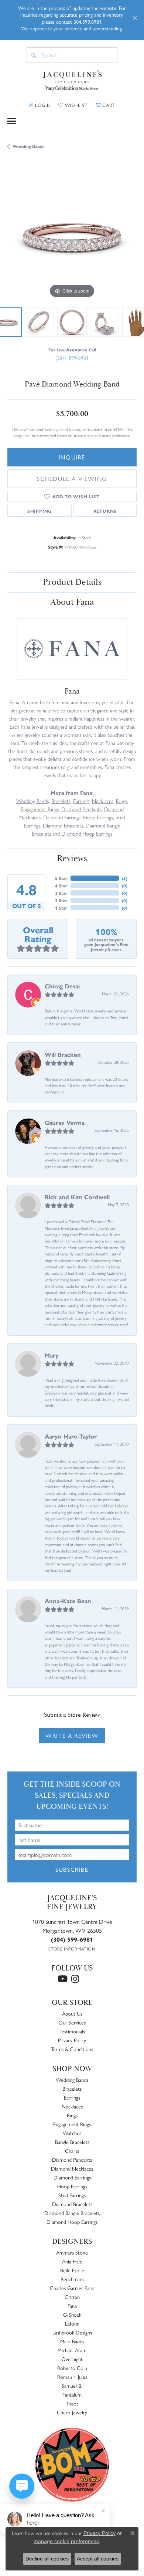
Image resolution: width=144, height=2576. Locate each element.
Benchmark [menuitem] (72, 2279)
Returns (105, 511)
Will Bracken (63, 1054)
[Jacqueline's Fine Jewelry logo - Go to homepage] (72, 81)
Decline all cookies (47, 2559)
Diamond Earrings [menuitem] (72, 2177)
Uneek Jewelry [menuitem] (72, 2412)
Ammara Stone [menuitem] (72, 2252)
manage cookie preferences (66, 2541)
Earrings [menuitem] (72, 2097)
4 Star (61, 886)
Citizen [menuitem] (72, 2297)
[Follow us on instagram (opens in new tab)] (75, 1979)
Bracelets (61, 801)
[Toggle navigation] (12, 121)
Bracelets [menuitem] (72, 2088)
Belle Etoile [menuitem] (72, 2270)
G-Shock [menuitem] (72, 2314)
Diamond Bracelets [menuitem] (72, 2204)
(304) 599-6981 (72, 358)
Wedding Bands (28, 146)
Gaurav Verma (65, 1122)
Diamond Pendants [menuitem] (72, 2159)
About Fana (72, 602)
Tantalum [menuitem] (72, 2394)
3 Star (61, 893)
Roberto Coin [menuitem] (72, 2368)
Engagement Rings (40, 809)
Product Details (72, 582)
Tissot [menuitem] (72, 2403)
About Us (72, 2013)
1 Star (61, 908)
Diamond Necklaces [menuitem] (72, 2168)
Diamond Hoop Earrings (87, 833)
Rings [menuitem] (72, 2115)
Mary (52, 1355)
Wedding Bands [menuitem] (72, 2080)
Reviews (72, 859)
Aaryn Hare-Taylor (71, 1436)
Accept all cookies (98, 2559)
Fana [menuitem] (72, 2306)
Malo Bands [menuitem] (72, 2341)
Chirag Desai (62, 986)
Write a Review (72, 1735)
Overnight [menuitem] (72, 2359)
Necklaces (103, 801)
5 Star (61, 878)
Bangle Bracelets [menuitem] (72, 2142)
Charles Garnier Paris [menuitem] (72, 2288)
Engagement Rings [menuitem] (72, 2124)
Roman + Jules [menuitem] (72, 2377)
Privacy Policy (72, 2040)
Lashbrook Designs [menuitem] (72, 2332)
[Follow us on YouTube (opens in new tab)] (63, 1979)
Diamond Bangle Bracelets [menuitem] (72, 2213)
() (125, 878)
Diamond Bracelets (63, 825)
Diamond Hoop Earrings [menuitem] (72, 2222)
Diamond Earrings (62, 817)
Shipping (40, 511)
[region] (72, 235)
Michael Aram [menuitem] (72, 2350)
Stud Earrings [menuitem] (72, 2195)
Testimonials (72, 2031)
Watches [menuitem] (72, 2133)
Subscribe (72, 1869)
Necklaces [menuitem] (72, 2106)
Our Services (72, 2022)
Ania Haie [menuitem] (72, 2261)
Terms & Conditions (72, 2049)
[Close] (135, 18)
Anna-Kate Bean (68, 1601)
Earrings (81, 801)
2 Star (61, 900)
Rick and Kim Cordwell (77, 1197)
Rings (121, 801)
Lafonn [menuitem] (72, 2323)
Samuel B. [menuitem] (72, 2386)
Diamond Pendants (81, 809)
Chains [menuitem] (72, 2151)
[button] (40, 105)
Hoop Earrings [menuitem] (72, 2186)
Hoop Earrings (98, 817)
